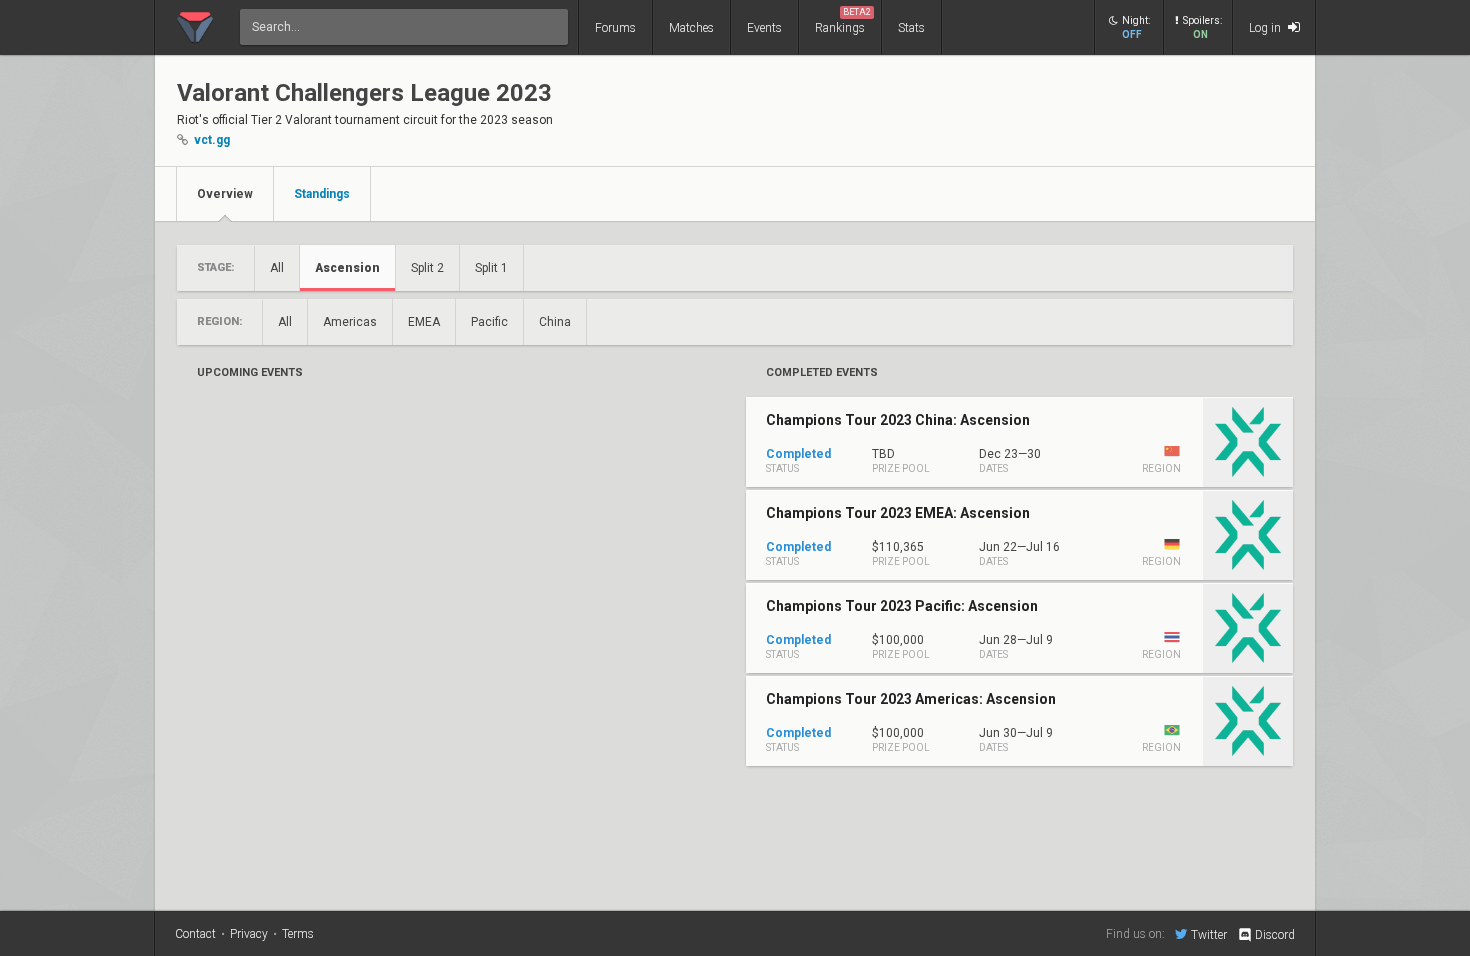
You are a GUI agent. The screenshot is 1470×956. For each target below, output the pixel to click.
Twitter (1209, 934)
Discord (1275, 935)
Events (764, 28)
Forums (615, 28)
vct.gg (212, 140)
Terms (298, 934)
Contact (195, 934)
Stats (911, 28)
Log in (1266, 28)
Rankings (843, 21)
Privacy (249, 934)
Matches (691, 28)
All (277, 268)
